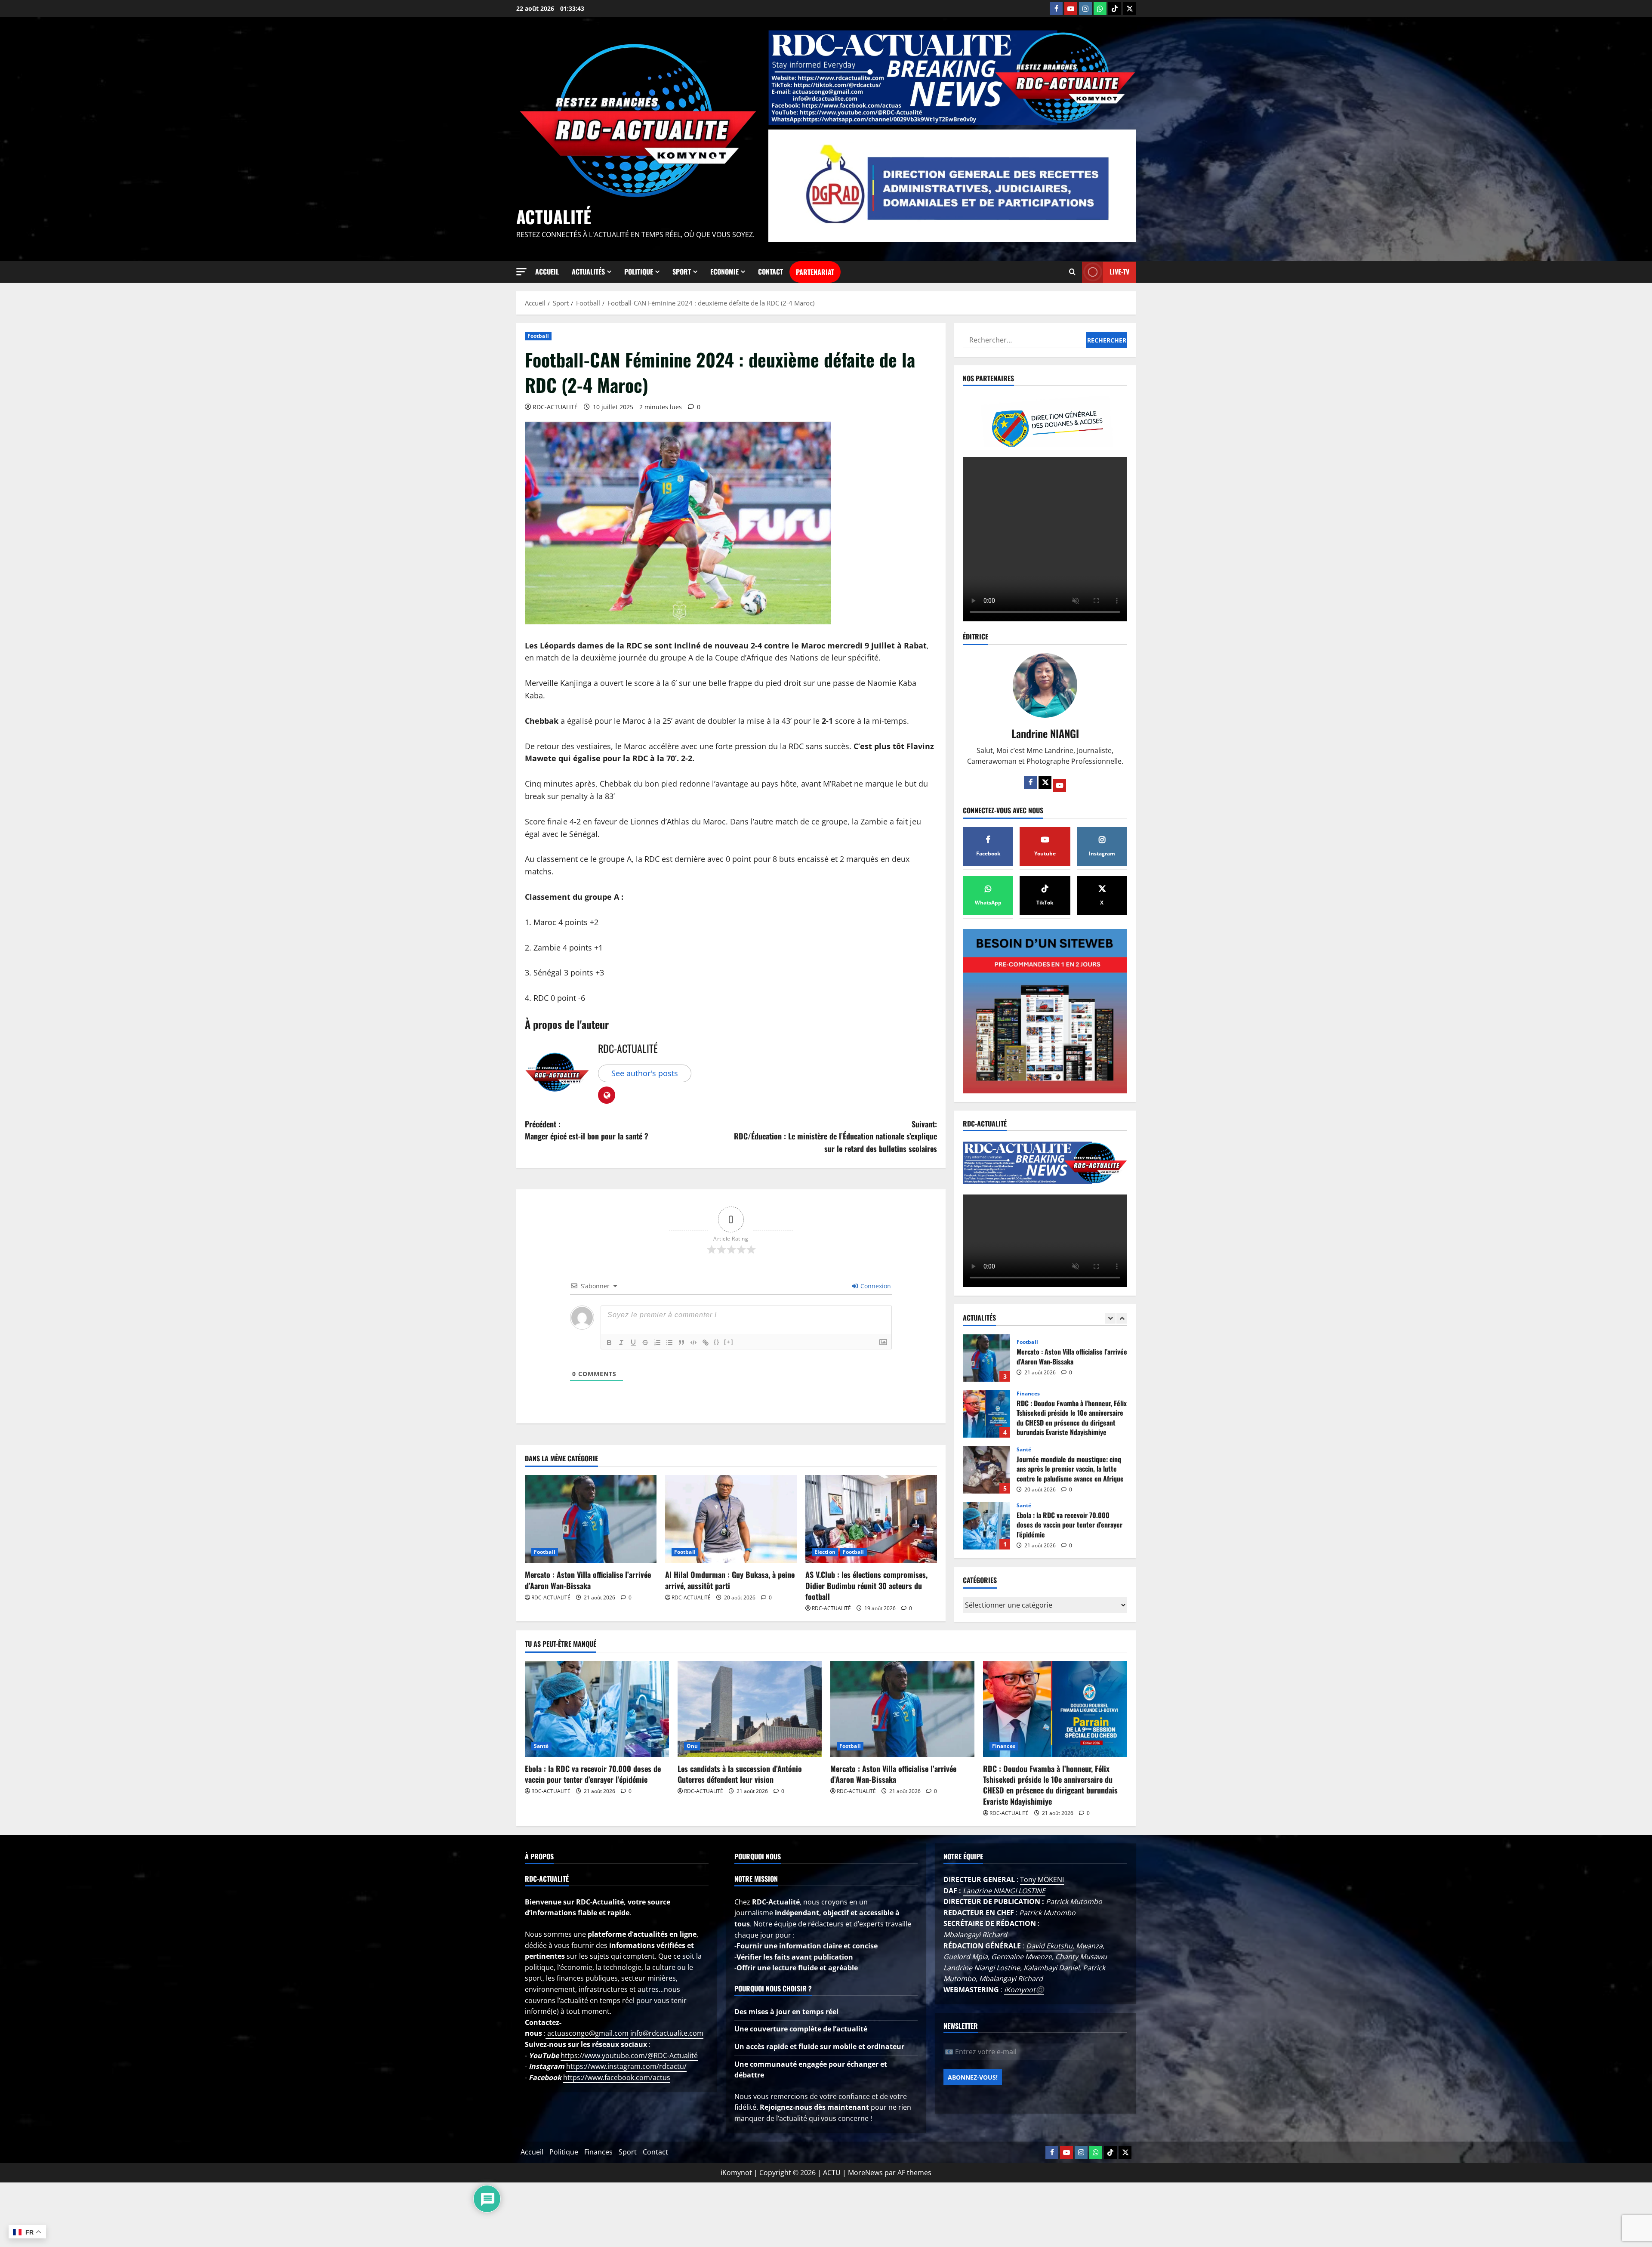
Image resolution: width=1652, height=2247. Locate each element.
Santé (1024, 1506)
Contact (771, 272)
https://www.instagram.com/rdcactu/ (626, 2066)
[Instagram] (1085, 9)
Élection (825, 1552)
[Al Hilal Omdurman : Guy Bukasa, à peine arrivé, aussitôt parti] (731, 1519)
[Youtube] (1071, 9)
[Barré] (645, 1343)
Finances (1028, 1450)
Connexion (875, 1286)
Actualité (554, 216)
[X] (1129, 9)
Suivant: (835, 1136)
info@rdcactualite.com (667, 2033)
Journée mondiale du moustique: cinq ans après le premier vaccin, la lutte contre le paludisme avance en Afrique (986, 1526)
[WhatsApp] (1100, 9)
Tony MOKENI (1042, 1880)
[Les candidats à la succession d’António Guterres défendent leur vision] (750, 1709)
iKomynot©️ (1024, 1990)
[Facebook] (1056, 9)
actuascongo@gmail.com (587, 2033)
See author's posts (645, 1073)
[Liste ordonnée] (657, 1343)
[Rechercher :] (1025, 340)
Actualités (588, 272)
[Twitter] (1045, 782)
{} (717, 1342)
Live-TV (1119, 272)
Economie (724, 272)
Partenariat (815, 272)
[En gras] (609, 1343)
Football (538, 336)
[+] (729, 1342)
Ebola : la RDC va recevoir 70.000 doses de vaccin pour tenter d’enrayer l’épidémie (593, 1774)
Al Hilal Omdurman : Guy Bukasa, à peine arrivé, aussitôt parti (730, 1580)
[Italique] (621, 1343)
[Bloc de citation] (681, 1343)
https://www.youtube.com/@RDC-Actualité (629, 2056)
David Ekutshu (1049, 1946)
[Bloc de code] (693, 1343)
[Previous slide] (1110, 1318)
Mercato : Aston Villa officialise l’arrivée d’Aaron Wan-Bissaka (588, 1580)
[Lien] (706, 1343)
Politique (639, 272)
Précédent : (587, 1130)
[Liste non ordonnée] (669, 1343)
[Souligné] (633, 1343)
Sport (682, 272)
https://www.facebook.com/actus (617, 2077)
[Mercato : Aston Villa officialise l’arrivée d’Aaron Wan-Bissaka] (591, 1519)
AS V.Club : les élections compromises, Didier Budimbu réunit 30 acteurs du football (866, 1585)
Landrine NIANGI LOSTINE (1004, 1891)
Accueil (547, 272)
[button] (521, 272)
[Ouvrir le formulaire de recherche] (1072, 272)
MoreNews (865, 2173)
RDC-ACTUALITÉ (555, 407)
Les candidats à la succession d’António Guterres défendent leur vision (986, 1358)
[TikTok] (1115, 9)
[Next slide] (1122, 1318)
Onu (1022, 1342)
